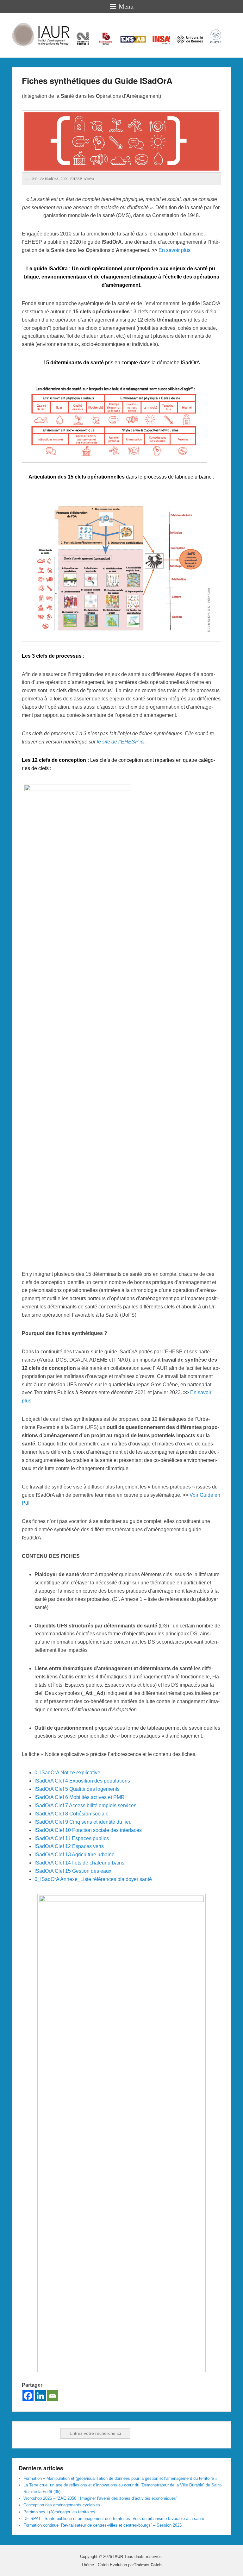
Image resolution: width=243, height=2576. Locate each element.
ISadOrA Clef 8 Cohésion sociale (72, 1814)
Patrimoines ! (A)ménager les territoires (59, 2512)
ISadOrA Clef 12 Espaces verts (69, 1846)
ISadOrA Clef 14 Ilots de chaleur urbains (79, 1863)
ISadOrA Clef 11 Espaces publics (72, 1838)
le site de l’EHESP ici (121, 742)
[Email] (53, 2396)
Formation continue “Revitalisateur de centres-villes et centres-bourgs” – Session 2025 (103, 2525)
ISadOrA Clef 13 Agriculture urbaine (75, 1855)
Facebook (24, 2433)
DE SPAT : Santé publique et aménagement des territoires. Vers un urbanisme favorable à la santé (114, 2519)
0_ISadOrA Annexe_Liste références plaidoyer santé (93, 1879)
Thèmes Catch (148, 2565)
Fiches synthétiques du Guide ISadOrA (97, 81)
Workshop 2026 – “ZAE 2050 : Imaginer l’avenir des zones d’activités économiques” (100, 2498)
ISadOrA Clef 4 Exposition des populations (82, 1781)
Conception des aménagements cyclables (62, 2505)
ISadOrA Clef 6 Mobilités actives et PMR (80, 1797)
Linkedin (38, 2433)
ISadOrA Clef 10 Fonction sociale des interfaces (88, 1830)
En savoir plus (174, 250)
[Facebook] (28, 2396)
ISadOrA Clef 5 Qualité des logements (77, 1789)
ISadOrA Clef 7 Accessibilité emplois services (85, 1805)
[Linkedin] (40, 2396)
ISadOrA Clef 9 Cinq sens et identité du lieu (83, 1822)
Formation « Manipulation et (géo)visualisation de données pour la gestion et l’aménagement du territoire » (120, 2478)
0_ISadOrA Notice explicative (67, 1773)
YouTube (52, 2433)
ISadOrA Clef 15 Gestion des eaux (73, 1871)
